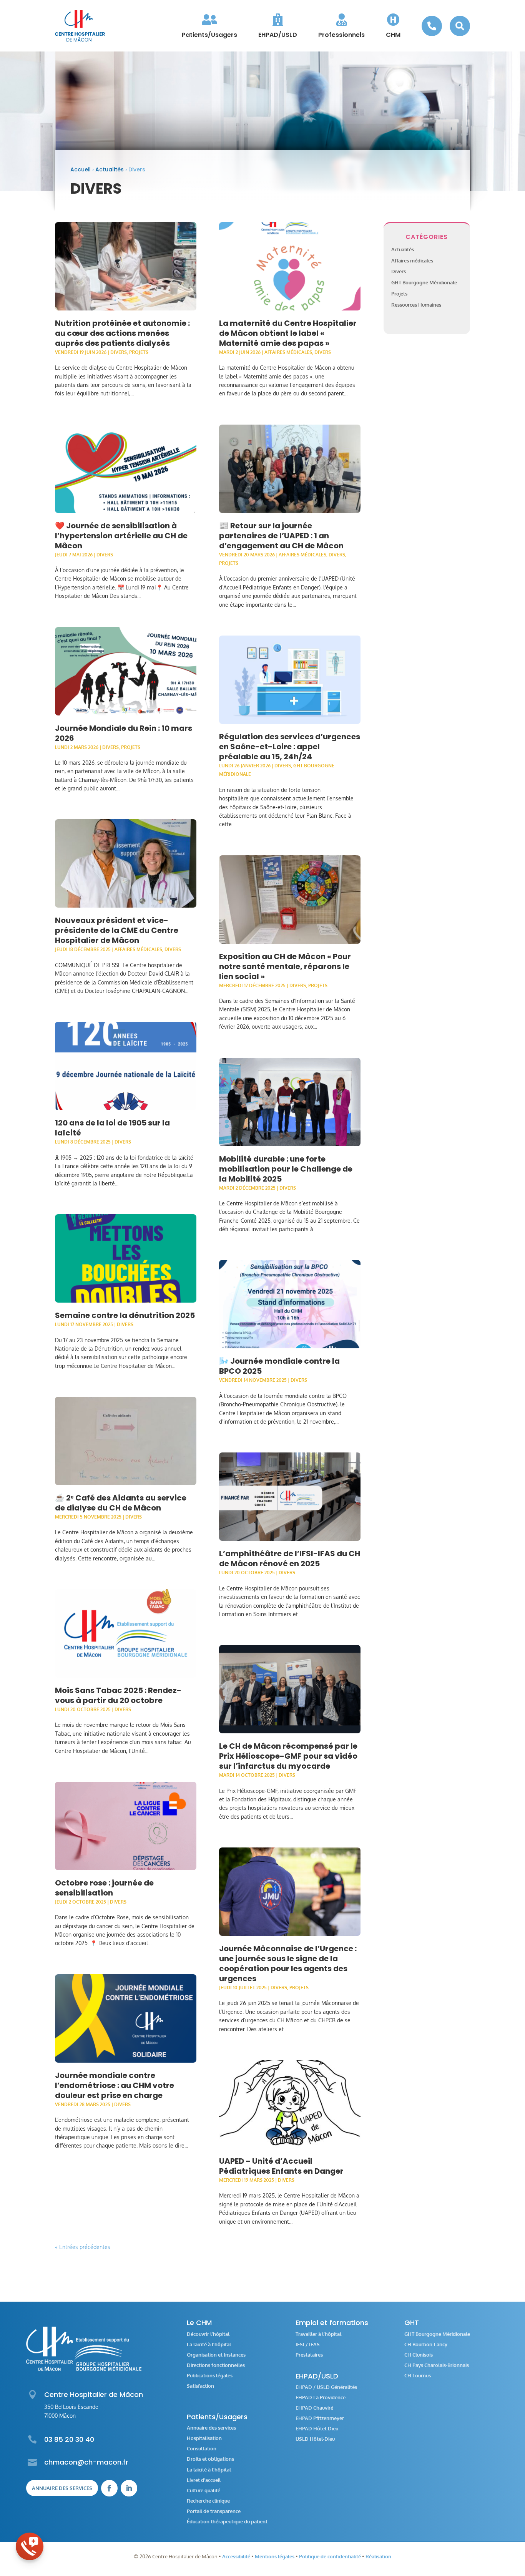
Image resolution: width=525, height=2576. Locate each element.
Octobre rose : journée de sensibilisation (104, 1888)
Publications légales (210, 2376)
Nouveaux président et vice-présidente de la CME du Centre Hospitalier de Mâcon (117, 930)
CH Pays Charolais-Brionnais (437, 2365)
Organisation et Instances (216, 2355)
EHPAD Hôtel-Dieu (317, 2429)
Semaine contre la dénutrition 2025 (125, 1315)
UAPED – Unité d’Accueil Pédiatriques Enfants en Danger (281, 2166)
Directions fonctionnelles (216, 2365)
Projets (139, 352)
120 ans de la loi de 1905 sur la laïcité (112, 1128)
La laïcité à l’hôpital (209, 2344)
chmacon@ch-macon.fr (86, 2462)
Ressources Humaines (416, 305)
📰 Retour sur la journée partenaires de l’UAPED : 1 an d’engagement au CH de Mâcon (281, 536)
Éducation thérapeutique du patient (227, 2522)
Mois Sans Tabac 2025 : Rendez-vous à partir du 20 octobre (118, 1695)
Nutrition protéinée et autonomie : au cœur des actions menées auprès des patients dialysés (122, 333)
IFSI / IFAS (308, 2344)
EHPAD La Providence (321, 2398)
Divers (119, 352)
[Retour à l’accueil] (80, 26)
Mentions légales (275, 2556)
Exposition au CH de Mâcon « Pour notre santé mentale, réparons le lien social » (285, 966)
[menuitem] (209, 26)
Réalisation (378, 2556)
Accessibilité (236, 2556)
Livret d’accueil (204, 2480)
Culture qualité (204, 2491)
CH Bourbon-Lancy (426, 2344)
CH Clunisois (419, 2355)
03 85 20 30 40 (69, 2439)
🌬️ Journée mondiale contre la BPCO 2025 (279, 1366)
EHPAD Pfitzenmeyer (320, 2418)
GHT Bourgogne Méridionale (424, 282)
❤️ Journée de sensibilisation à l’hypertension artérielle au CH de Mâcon (121, 536)
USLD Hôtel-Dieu (315, 2439)
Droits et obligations (210, 2459)
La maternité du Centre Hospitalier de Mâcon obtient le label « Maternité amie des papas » (288, 333)
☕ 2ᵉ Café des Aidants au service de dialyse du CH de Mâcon (121, 1503)
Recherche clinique (208, 2501)
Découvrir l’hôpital (208, 2334)
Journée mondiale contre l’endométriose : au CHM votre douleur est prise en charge (115, 2085)
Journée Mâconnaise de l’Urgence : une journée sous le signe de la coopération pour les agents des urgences (288, 1964)
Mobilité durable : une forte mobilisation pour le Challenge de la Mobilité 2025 (286, 1169)
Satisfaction (200, 2386)
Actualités (110, 169)
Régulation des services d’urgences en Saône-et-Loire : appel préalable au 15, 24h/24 (290, 747)
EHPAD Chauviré (314, 2408)
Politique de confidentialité (330, 2556)
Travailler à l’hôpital (318, 2334)
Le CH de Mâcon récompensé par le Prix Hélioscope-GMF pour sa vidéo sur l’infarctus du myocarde (288, 1756)
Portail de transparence (214, 2511)
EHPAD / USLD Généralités (326, 2387)
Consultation (202, 2449)
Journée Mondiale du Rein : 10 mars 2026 (124, 733)
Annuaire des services (62, 2488)
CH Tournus (418, 2376)
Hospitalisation (204, 2438)
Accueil (81, 169)
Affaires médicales (138, 949)
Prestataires (309, 2355)
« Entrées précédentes (83, 2247)
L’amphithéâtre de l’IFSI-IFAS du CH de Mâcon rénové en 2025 (290, 1559)
